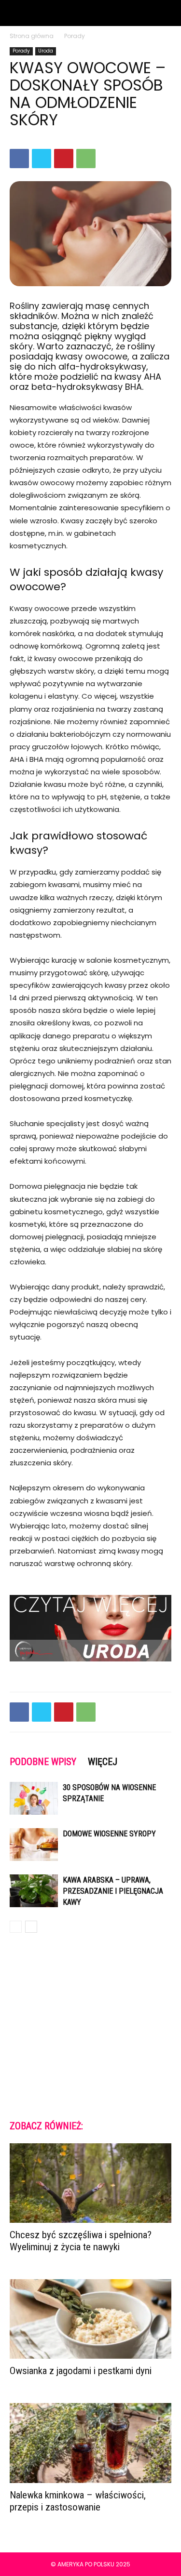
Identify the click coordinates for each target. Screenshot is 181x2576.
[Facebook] (19, 159)
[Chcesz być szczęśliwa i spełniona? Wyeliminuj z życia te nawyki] (90, 2183)
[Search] (167, 13)
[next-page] (31, 1927)
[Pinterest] (64, 159)
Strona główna (32, 36)
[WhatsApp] (86, 159)
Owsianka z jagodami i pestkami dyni (81, 2371)
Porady (75, 36)
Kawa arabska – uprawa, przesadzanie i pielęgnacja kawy (113, 1891)
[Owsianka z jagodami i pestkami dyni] (90, 2319)
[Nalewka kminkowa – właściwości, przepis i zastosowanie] (90, 2443)
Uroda (46, 51)
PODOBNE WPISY (43, 1762)
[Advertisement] (90, 2025)
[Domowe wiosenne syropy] (34, 1845)
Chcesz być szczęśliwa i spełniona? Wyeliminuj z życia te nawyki (81, 2241)
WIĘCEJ (103, 1762)
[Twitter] (42, 159)
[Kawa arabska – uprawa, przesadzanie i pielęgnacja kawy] (34, 1891)
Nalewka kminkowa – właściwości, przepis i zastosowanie (78, 2501)
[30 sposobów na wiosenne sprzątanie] (34, 1799)
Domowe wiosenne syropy (109, 1834)
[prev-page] (16, 1927)
